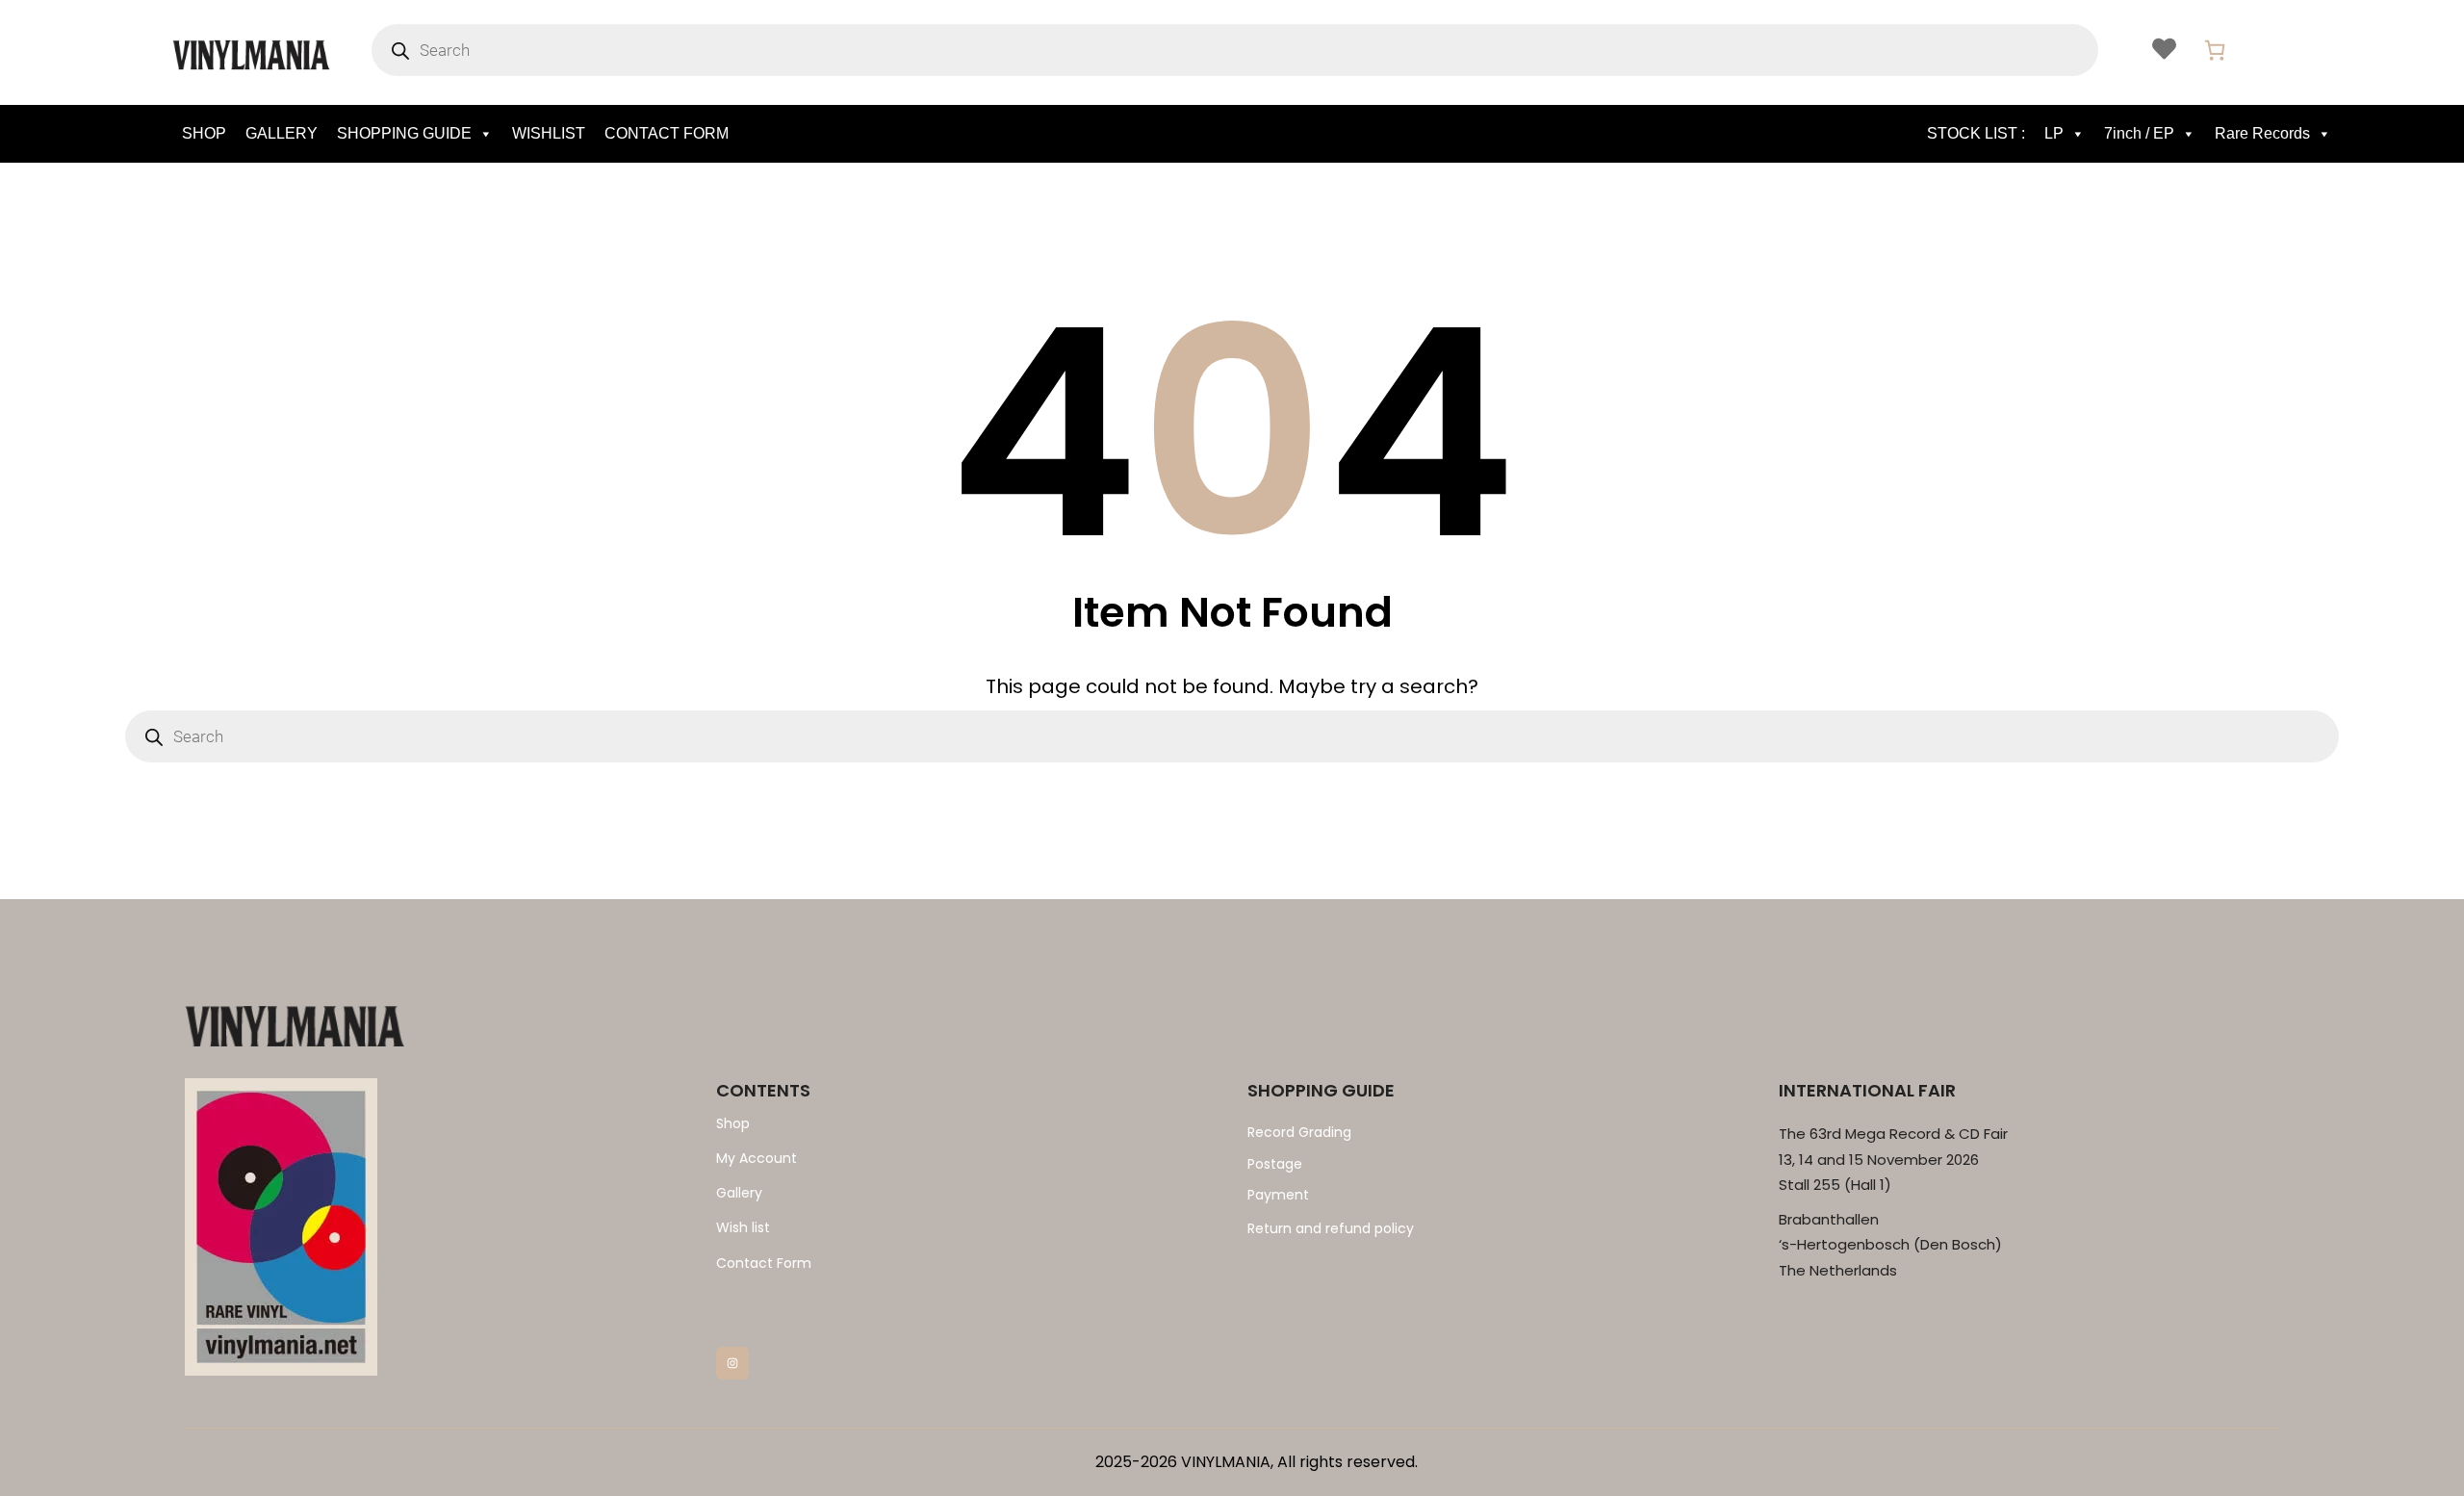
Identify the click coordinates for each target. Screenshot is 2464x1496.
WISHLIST (549, 133)
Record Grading (1299, 1132)
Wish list (743, 1227)
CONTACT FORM (667, 133)
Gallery (739, 1193)
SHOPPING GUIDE (404, 133)
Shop (733, 1123)
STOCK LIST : (1976, 133)
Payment (1278, 1195)
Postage (1275, 1164)
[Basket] (2215, 50)
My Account (757, 1158)
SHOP (204, 133)
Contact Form (764, 1263)
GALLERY (282, 133)
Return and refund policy (1331, 1228)
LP (2054, 133)
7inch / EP (2139, 133)
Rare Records (2262, 133)
